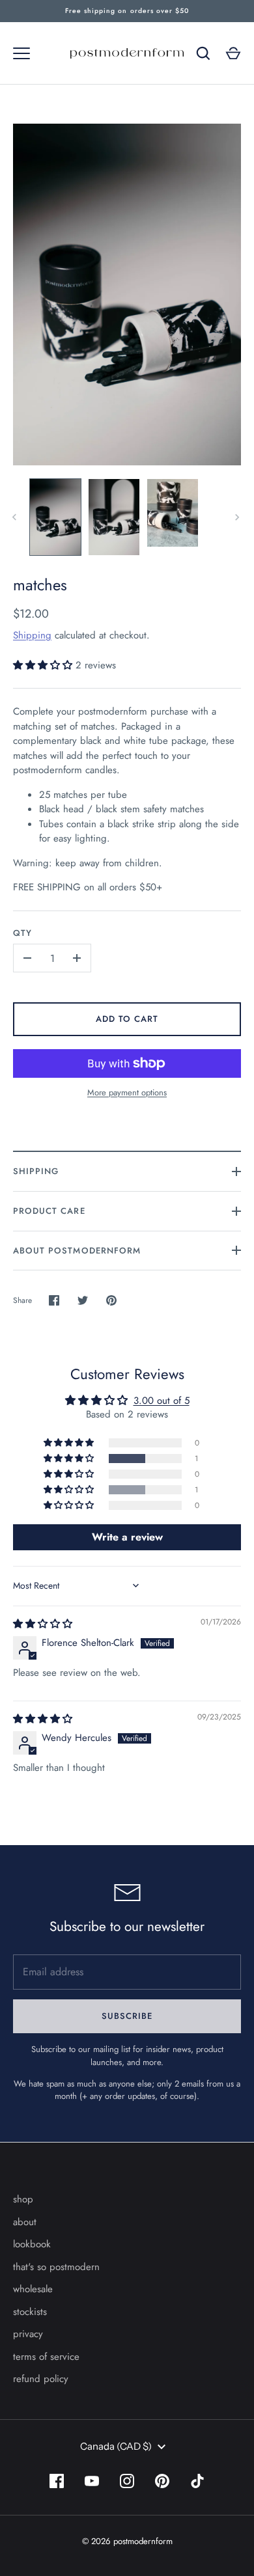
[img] (43, 1624)
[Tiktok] (197, 2481)
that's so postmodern (56, 2267)
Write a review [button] (127, 1537)
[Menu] (21, 53)
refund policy (41, 2379)
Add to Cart (127, 1019)
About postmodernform (77, 1251)
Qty (22, 933)
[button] (44, 665)
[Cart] (233, 53)
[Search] (203, 53)
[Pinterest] (162, 2481)
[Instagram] (127, 2481)
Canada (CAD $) (116, 2446)
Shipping (32, 635)
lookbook (32, 2244)
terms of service (46, 2357)
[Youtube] (92, 2481)
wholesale (33, 2289)
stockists (30, 2312)
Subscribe (127, 2016)
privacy (28, 2334)
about (25, 2222)
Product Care (49, 1211)
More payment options (127, 1092)
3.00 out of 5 (162, 1401)
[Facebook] (57, 2481)
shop (23, 2199)
